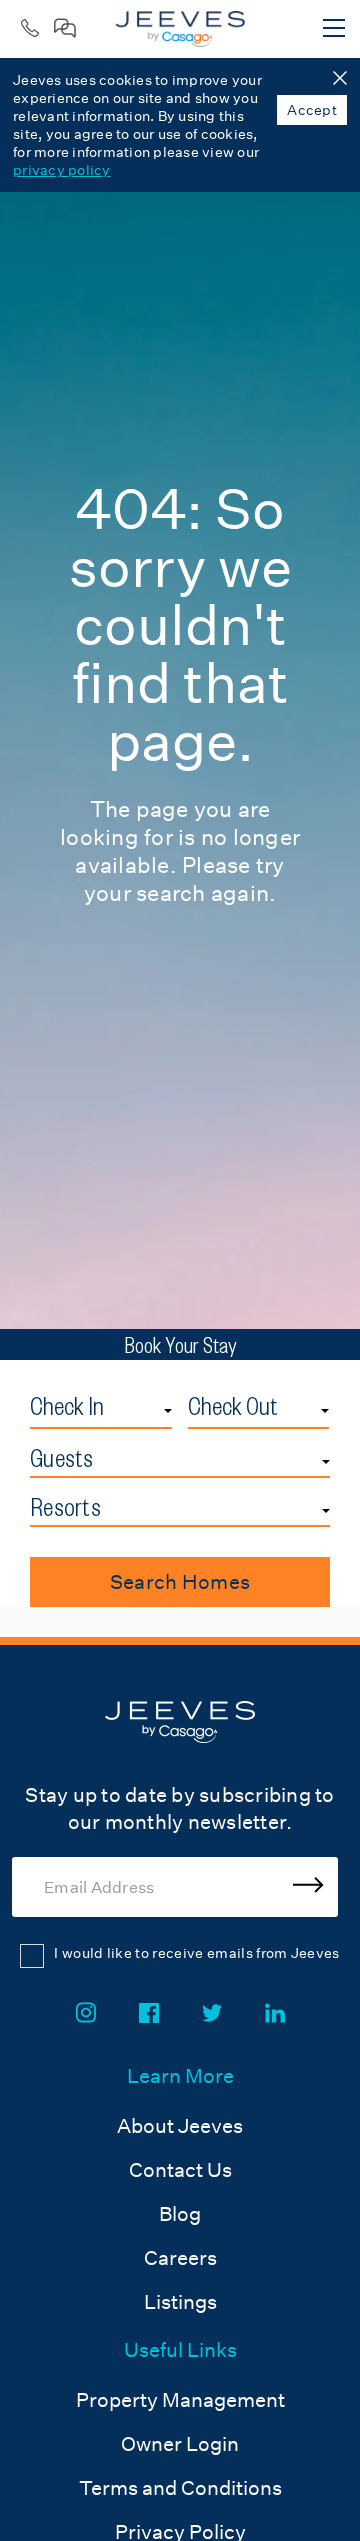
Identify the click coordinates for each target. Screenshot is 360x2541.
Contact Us (180, 2170)
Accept (312, 110)
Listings (180, 2302)
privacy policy (62, 170)
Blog (180, 2214)
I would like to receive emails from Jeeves (196, 1953)
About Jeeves (180, 2126)
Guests (62, 1458)
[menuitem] (180, 2191)
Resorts (65, 1507)
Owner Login (180, 2444)
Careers (180, 2258)
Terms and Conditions (180, 2488)
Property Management (180, 2400)
